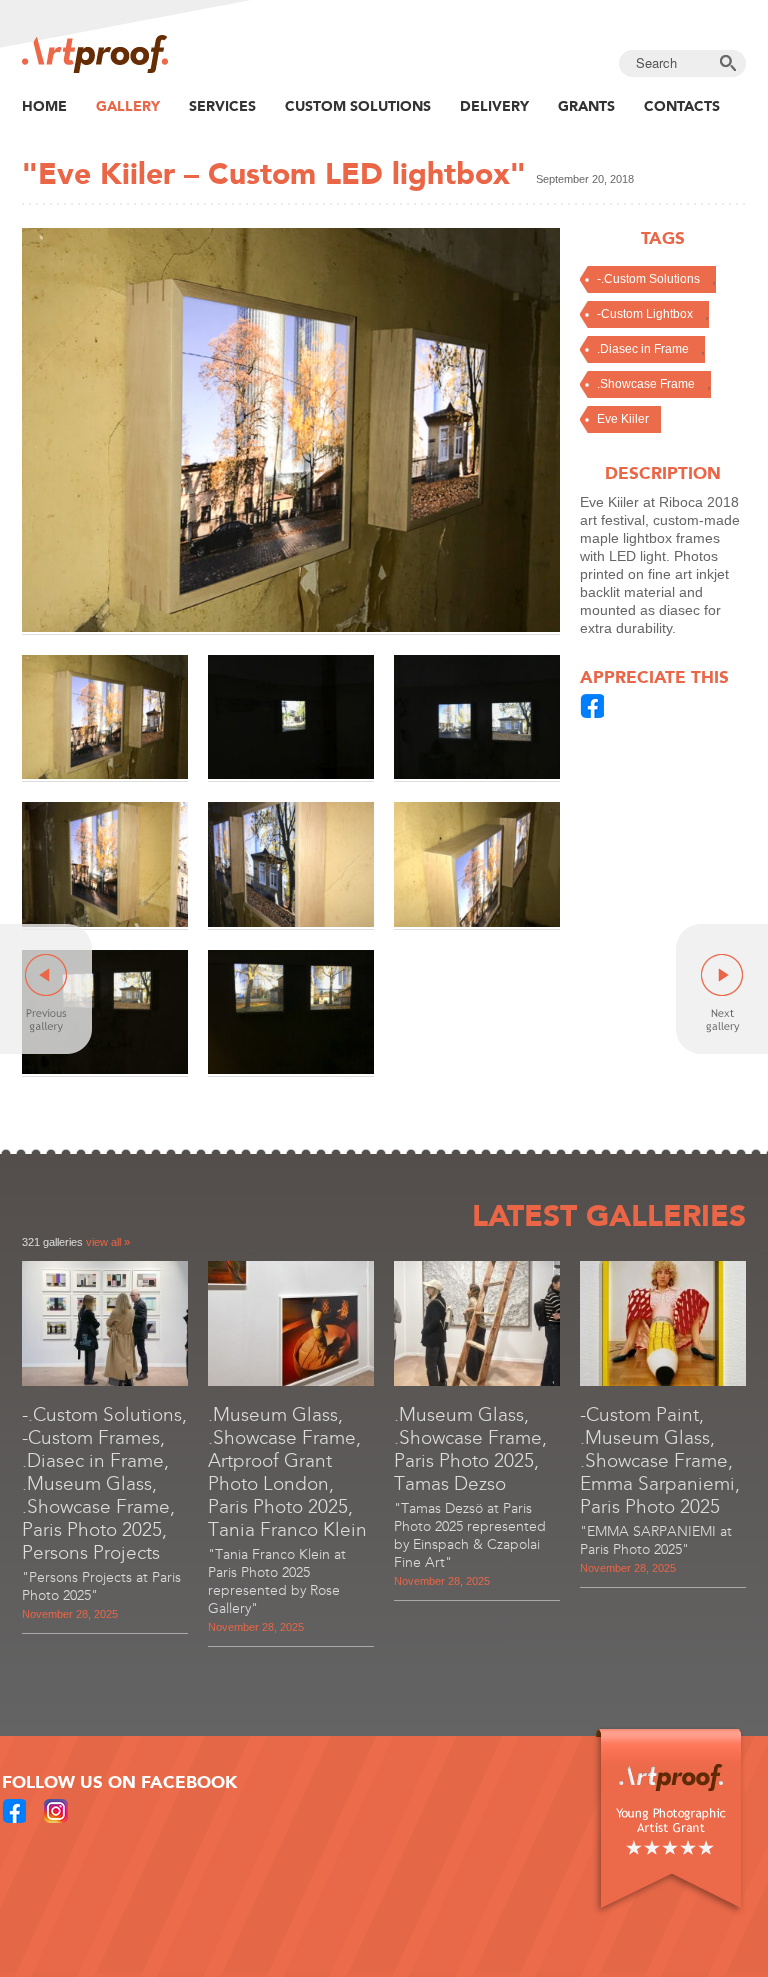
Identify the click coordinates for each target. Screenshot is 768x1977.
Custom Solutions (358, 106)
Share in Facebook (593, 706)
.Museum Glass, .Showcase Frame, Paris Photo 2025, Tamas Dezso (470, 1449)
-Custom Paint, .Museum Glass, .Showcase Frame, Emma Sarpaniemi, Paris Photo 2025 (660, 1460)
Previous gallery (46, 989)
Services (222, 106)
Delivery (494, 106)
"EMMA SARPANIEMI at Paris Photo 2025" (656, 1540)
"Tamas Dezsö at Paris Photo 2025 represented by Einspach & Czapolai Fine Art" (470, 1535)
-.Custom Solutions (648, 279)
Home (44, 106)
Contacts (682, 106)
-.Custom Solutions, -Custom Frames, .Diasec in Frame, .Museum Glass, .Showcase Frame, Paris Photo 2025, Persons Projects (104, 1483)
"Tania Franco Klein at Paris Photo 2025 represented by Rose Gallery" (277, 1581)
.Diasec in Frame (643, 349)
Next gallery (722, 989)
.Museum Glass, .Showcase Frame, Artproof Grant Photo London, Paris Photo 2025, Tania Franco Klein (287, 1472)
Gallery (128, 106)
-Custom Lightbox (645, 314)
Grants (586, 106)
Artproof (95, 54)
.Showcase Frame (646, 384)
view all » (108, 1242)
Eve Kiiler (623, 419)
